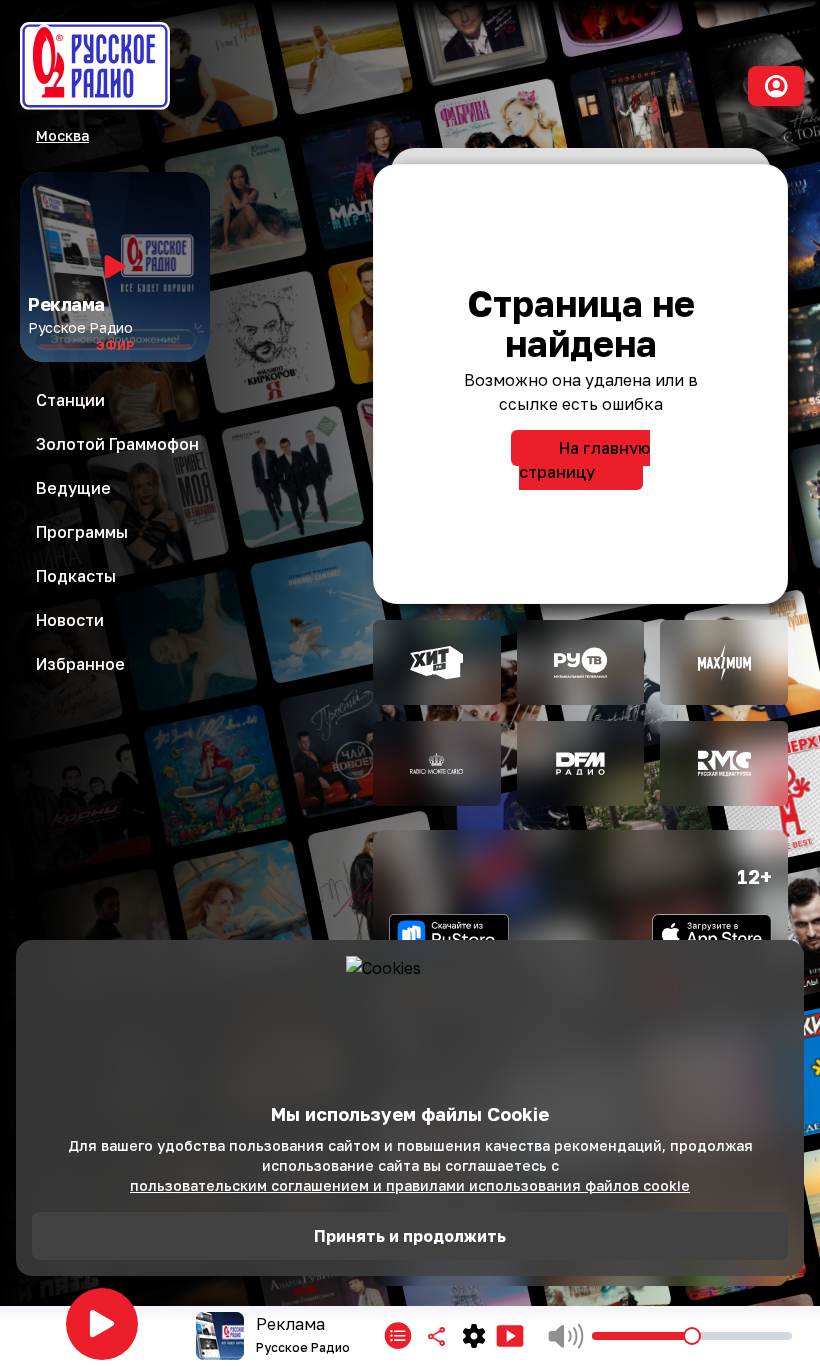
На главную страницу (584, 460)
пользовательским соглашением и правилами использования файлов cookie (410, 1185)
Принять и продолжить (410, 1236)
